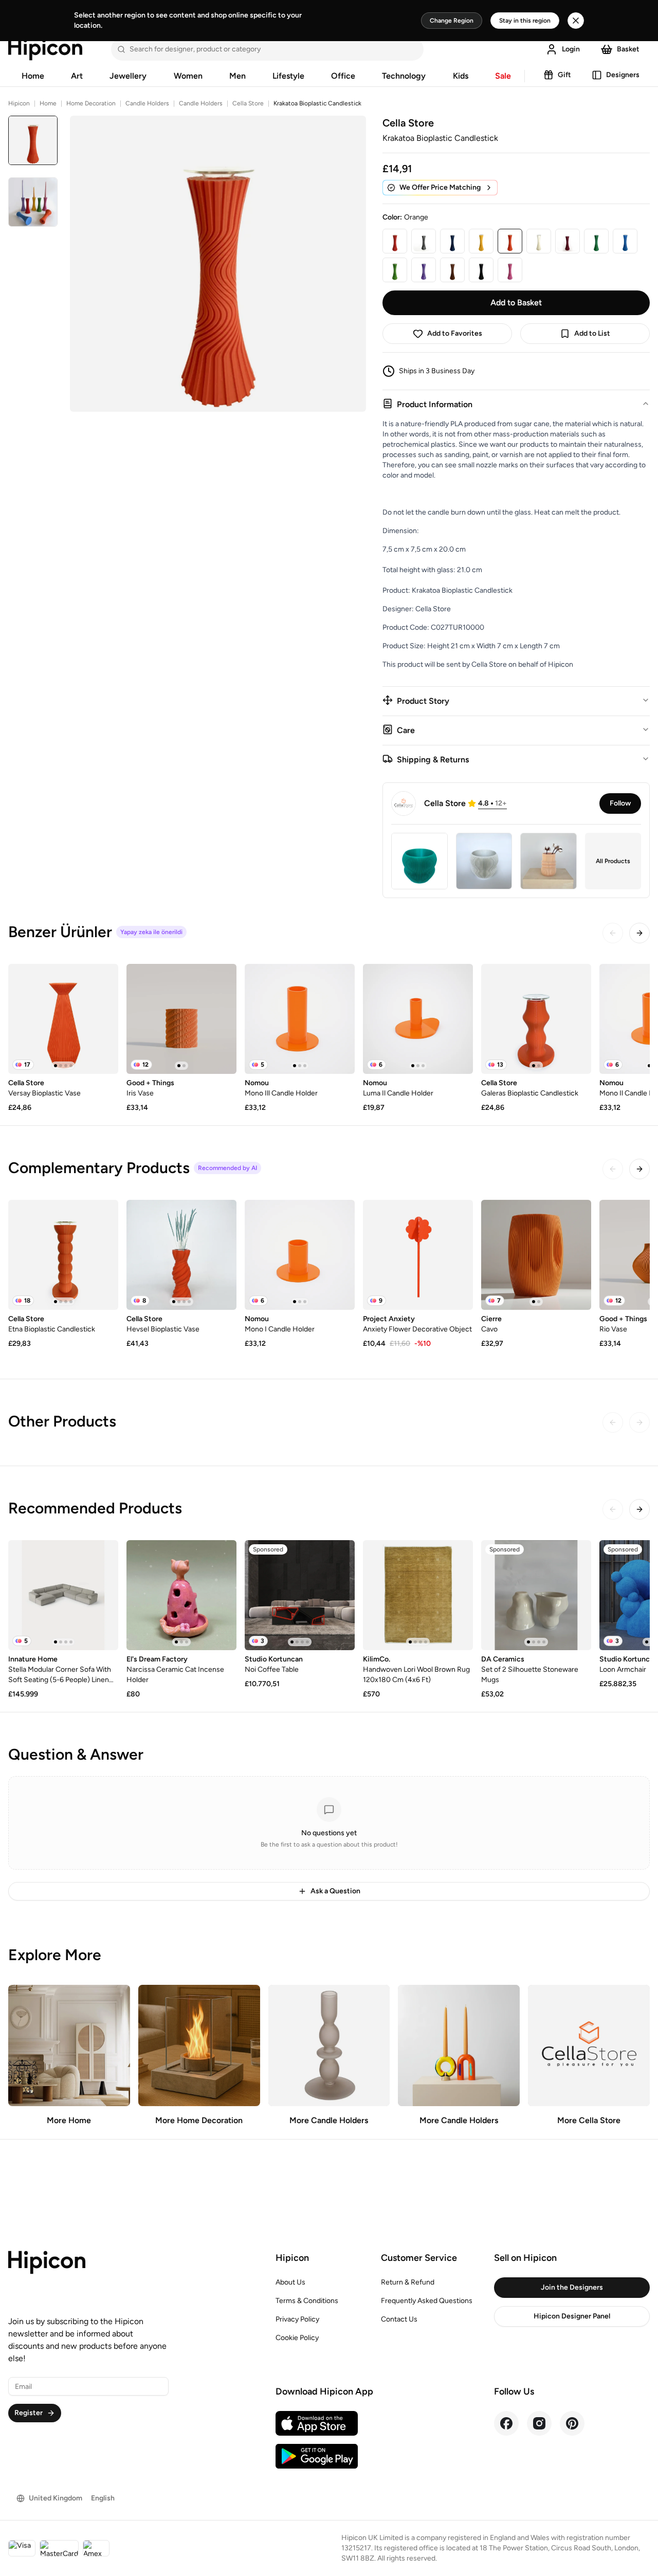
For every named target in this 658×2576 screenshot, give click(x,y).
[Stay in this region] (576, 21)
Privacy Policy (297, 2319)
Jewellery (128, 76)
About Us (290, 2282)
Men (237, 76)
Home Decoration (91, 103)
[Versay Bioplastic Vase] (63, 1019)
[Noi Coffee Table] (300, 1595)
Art (77, 76)
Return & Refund (408, 2282)
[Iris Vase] (181, 1019)
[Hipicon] (45, 49)
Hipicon (19, 103)
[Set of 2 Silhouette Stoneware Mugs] (536, 1595)
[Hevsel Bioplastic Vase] (181, 1255)
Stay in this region (525, 21)
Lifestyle (288, 76)
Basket (628, 49)
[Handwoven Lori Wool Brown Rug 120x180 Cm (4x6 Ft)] (418, 1595)
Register (29, 2413)
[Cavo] (536, 1255)
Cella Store (248, 103)
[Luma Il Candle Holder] (418, 1019)
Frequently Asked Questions (427, 2301)
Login (571, 49)
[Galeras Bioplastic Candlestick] (536, 1019)
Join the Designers (572, 2287)
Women (188, 76)
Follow (620, 803)
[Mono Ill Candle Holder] (300, 1019)
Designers (623, 75)
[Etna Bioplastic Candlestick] (63, 1255)
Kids (461, 76)
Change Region (452, 21)
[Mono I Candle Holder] (300, 1255)
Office (343, 76)
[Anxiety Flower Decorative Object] (418, 1255)
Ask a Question (335, 1891)
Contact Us (399, 2319)
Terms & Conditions (307, 2301)
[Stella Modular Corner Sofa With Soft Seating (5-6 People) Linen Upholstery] (63, 1595)
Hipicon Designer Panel (572, 2316)
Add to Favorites (455, 333)
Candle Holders (147, 103)
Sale (503, 76)
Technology (404, 76)
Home (33, 76)
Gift (564, 75)
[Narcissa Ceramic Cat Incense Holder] (181, 1595)
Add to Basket (516, 303)
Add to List (592, 333)
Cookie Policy (297, 2338)
